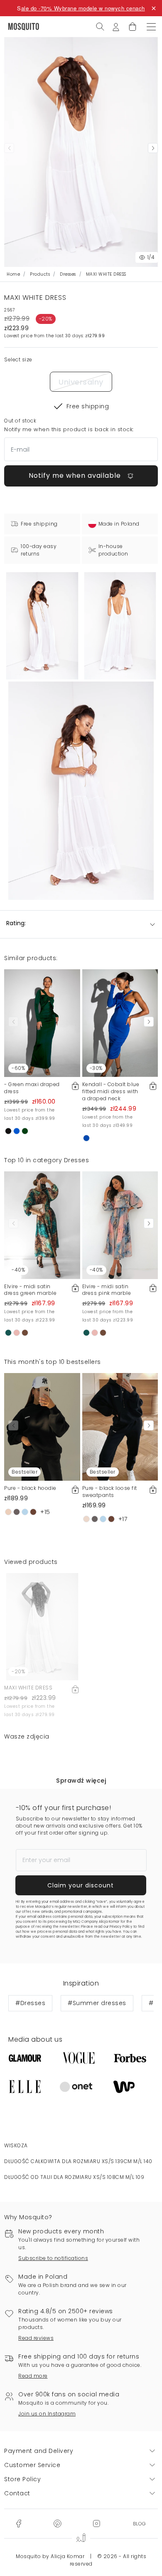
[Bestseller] (42, 1426)
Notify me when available (76, 475)
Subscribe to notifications (53, 2258)
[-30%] (120, 1023)
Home (13, 274)
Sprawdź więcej (81, 1781)
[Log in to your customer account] (116, 26)
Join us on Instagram (47, 2414)
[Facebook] (18, 2523)
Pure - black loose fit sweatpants (110, 1492)
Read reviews (36, 2338)
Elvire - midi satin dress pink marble (107, 1290)
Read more (33, 2376)
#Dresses (30, 2003)
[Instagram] (96, 2523)
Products (40, 274)
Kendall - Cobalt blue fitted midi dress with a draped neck (111, 1091)
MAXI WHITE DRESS (28, 1688)
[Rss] (139, 2523)
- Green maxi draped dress (32, 1088)
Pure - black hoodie (30, 1488)
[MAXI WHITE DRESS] (120, 626)
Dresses (68, 274)
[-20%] (42, 1626)
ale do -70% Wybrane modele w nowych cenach (83, 8)
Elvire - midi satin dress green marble (30, 1290)
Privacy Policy (121, 1927)
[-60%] (42, 1023)
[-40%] (42, 1225)
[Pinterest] (57, 2523)
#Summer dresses (97, 2003)
